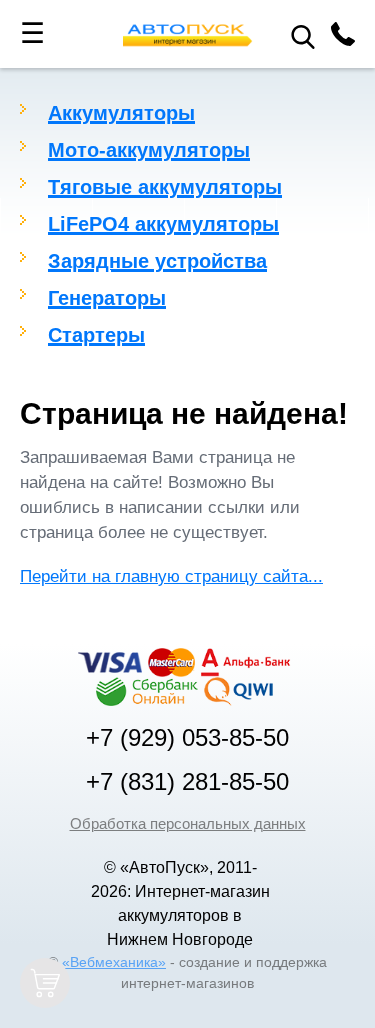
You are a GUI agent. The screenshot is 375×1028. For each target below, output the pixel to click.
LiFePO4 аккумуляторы (163, 224)
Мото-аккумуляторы (149, 150)
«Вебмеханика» (114, 962)
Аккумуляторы (121, 113)
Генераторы (107, 298)
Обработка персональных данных (188, 823)
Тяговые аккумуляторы (165, 187)
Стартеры (96, 335)
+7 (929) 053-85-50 (187, 738)
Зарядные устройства (157, 261)
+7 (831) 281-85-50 (187, 782)
